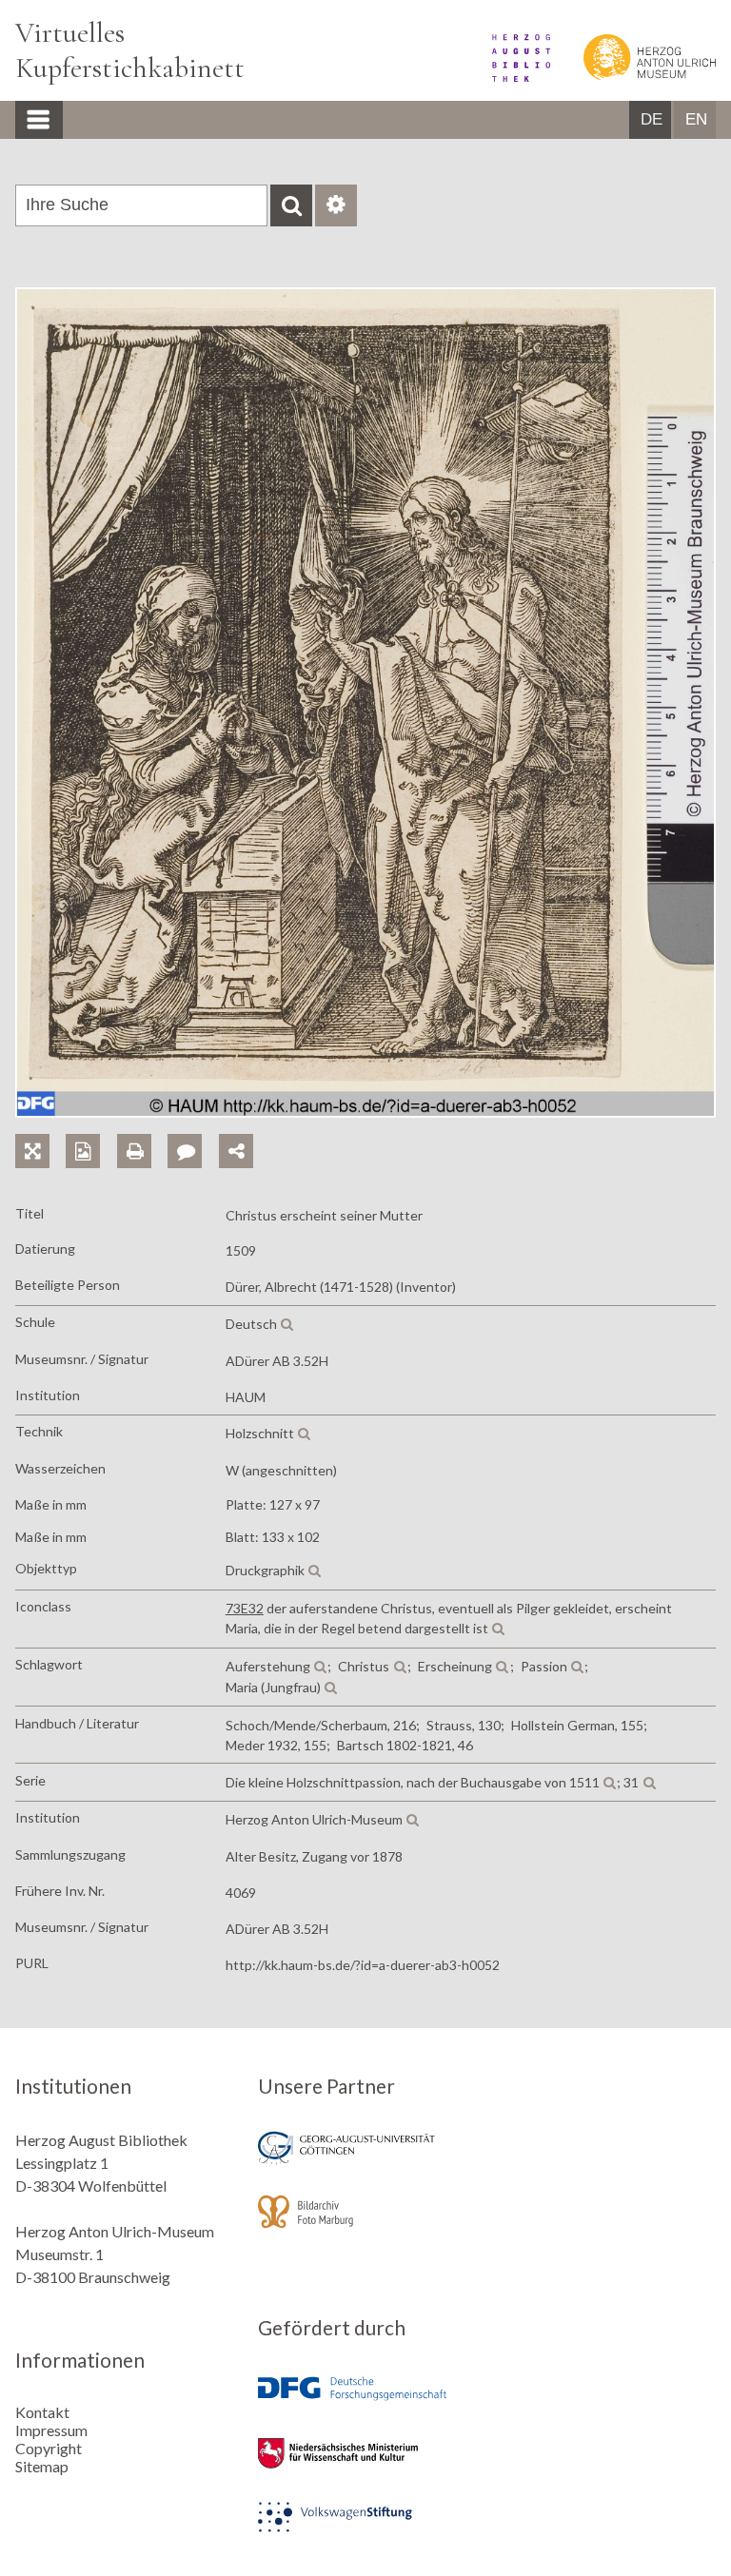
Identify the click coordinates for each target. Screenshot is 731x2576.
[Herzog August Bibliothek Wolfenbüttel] (508, 76)
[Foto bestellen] (91, 1130)
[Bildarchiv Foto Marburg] (365, 2225)
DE (652, 119)
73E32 (245, 1608)
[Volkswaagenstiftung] (365, 2530)
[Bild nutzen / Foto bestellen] (83, 1151)
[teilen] (236, 1151)
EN (696, 119)
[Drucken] (142, 1130)
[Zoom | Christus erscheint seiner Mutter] (40, 1130)
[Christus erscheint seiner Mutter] (365, 1112)
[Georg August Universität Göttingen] (365, 2161)
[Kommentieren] (193, 1130)
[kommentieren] (185, 1151)
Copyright (49, 2448)
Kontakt (42, 2412)
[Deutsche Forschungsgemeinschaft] (365, 2402)
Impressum (51, 2430)
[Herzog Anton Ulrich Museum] (634, 76)
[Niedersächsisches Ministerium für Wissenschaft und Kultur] (365, 2466)
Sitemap (42, 2466)
